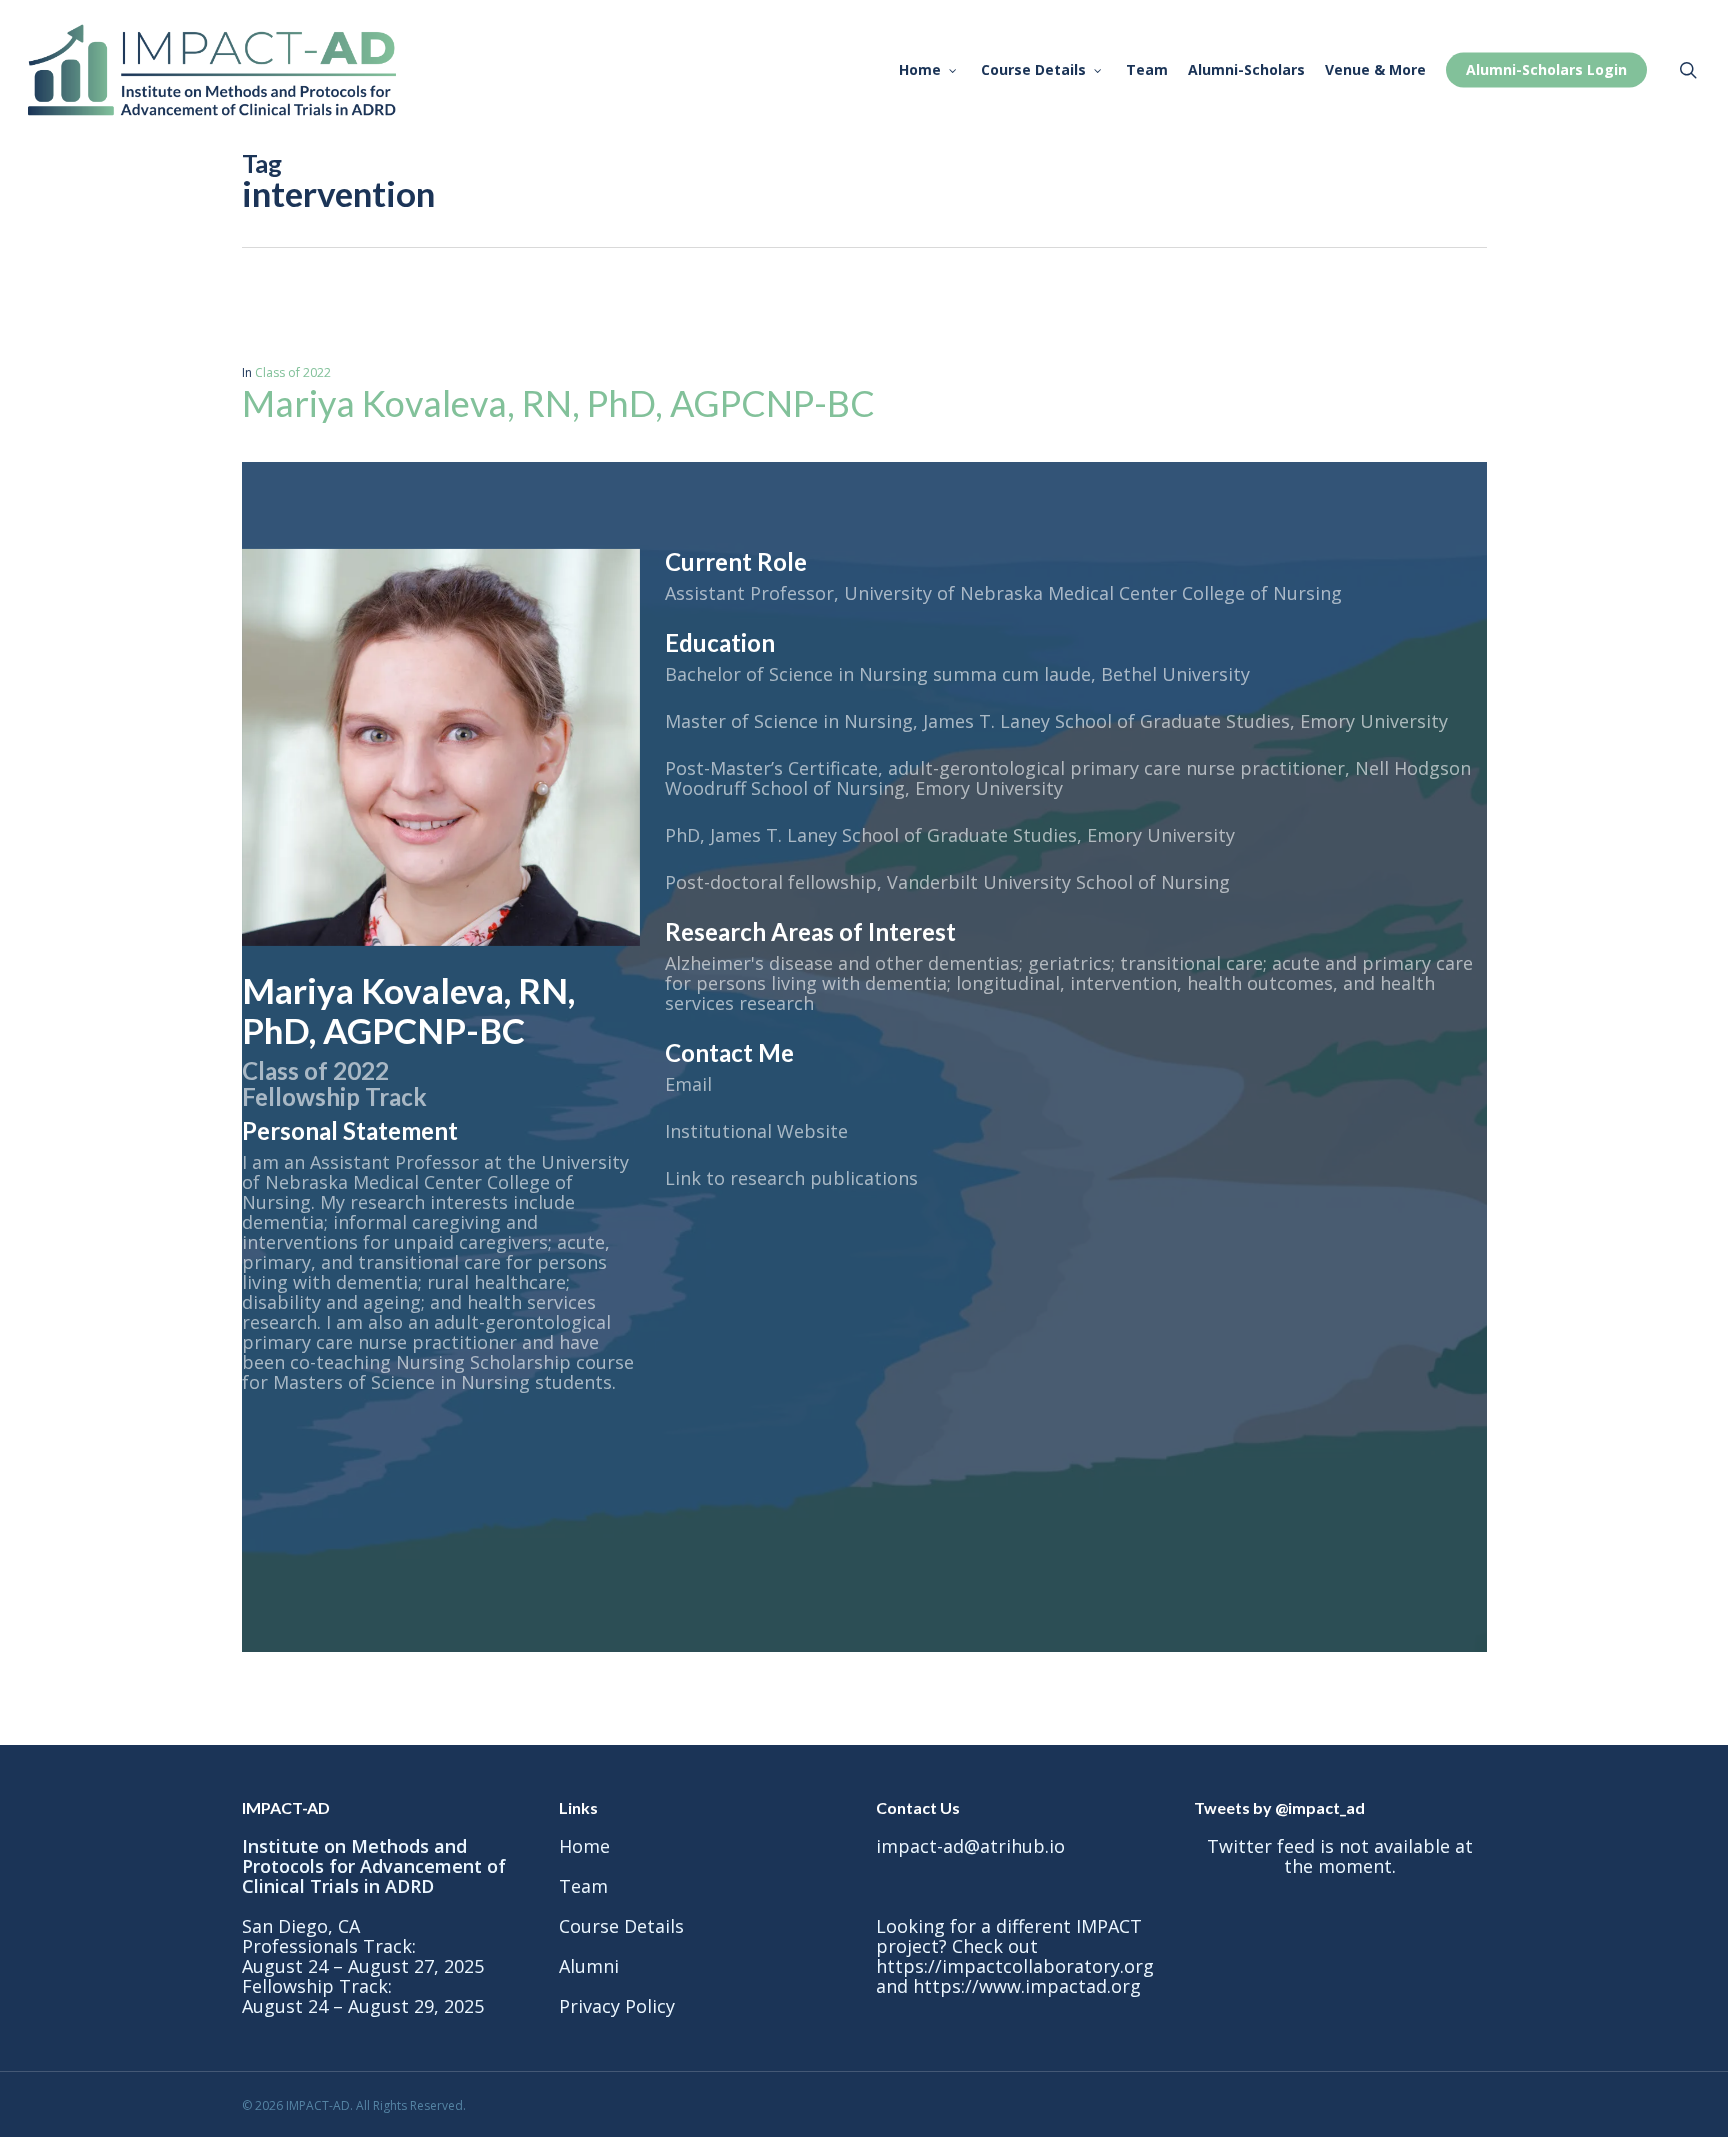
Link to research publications (791, 1178)
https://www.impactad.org (1027, 1986)
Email (688, 1084)
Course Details (621, 1926)
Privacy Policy (617, 2006)
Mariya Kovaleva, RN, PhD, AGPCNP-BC (558, 403)
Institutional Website (756, 1131)
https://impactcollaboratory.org (1015, 1966)
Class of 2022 (293, 372)
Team (583, 1886)
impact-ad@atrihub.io (970, 1846)
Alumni (589, 1966)
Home (584, 1846)
